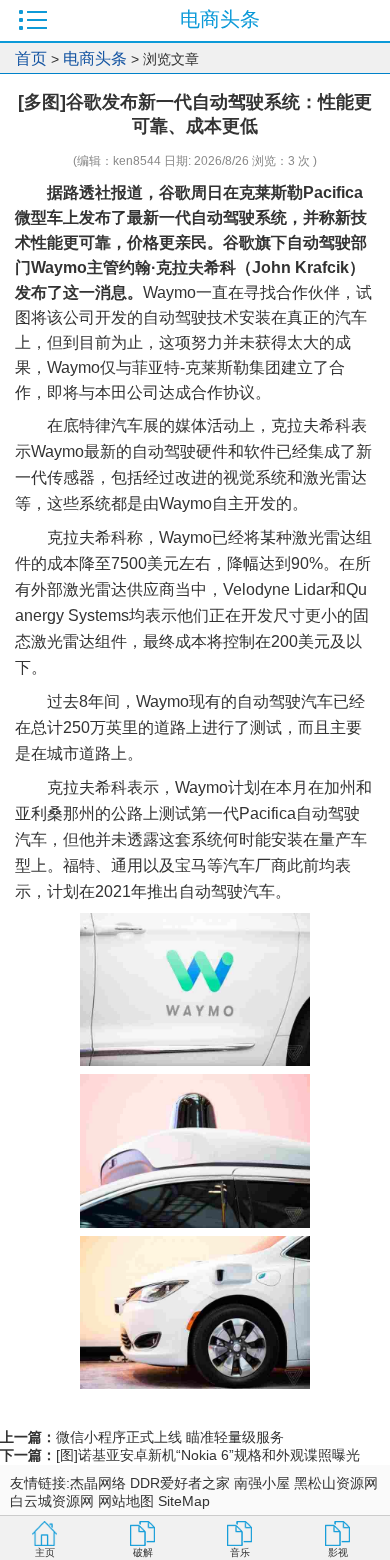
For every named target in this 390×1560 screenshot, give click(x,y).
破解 (143, 1552)
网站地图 (126, 1501)
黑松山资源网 (336, 1483)
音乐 (240, 1552)
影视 (338, 1552)
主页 (45, 1552)
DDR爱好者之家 (180, 1483)
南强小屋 (262, 1483)
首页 (31, 58)
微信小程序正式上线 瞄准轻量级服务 (170, 1437)
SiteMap (184, 1501)
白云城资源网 (52, 1501)
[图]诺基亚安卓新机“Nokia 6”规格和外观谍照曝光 (208, 1455)
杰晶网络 (98, 1483)
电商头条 (95, 58)
